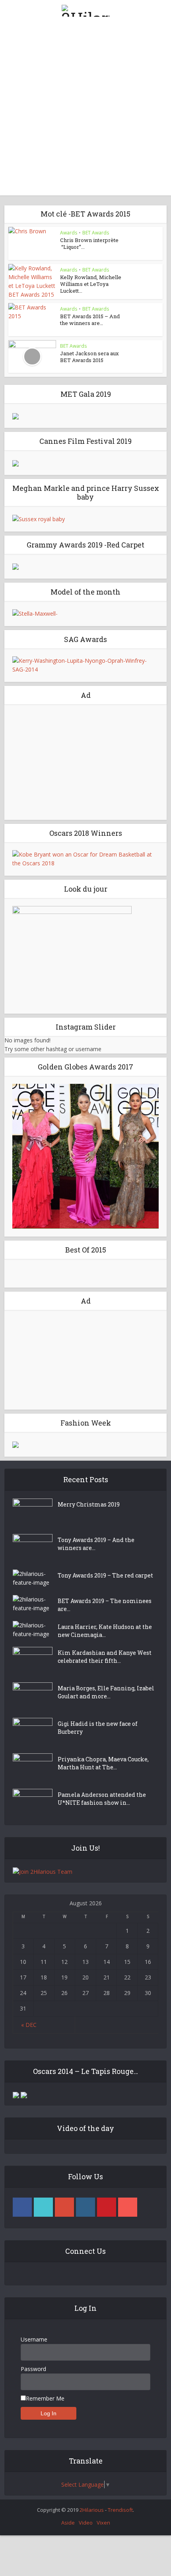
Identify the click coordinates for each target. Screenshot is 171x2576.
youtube (128, 2207)
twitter (43, 2207)
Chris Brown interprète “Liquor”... (89, 243)
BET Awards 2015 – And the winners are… (90, 320)
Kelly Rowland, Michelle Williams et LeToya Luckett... (91, 284)
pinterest (107, 2207)
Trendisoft (120, 2510)
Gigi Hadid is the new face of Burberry (98, 1728)
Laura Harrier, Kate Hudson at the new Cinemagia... (105, 1631)
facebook (22, 2207)
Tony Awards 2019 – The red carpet (105, 1575)
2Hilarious (92, 2510)
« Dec (29, 2025)
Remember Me (45, 2398)
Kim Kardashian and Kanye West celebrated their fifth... (105, 1657)
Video (86, 2523)
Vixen (103, 2523)
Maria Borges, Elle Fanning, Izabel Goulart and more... (106, 1692)
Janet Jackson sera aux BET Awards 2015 (89, 357)
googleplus (64, 2207)
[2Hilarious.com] (85, 9)
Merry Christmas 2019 (89, 1504)
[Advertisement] (85, 110)
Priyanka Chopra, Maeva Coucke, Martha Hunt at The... (103, 1763)
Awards (69, 233)
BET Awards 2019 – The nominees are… (105, 1605)
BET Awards (96, 233)
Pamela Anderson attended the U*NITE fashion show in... (102, 1799)
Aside (68, 2523)
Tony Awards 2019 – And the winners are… (96, 1544)
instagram (85, 2207)
